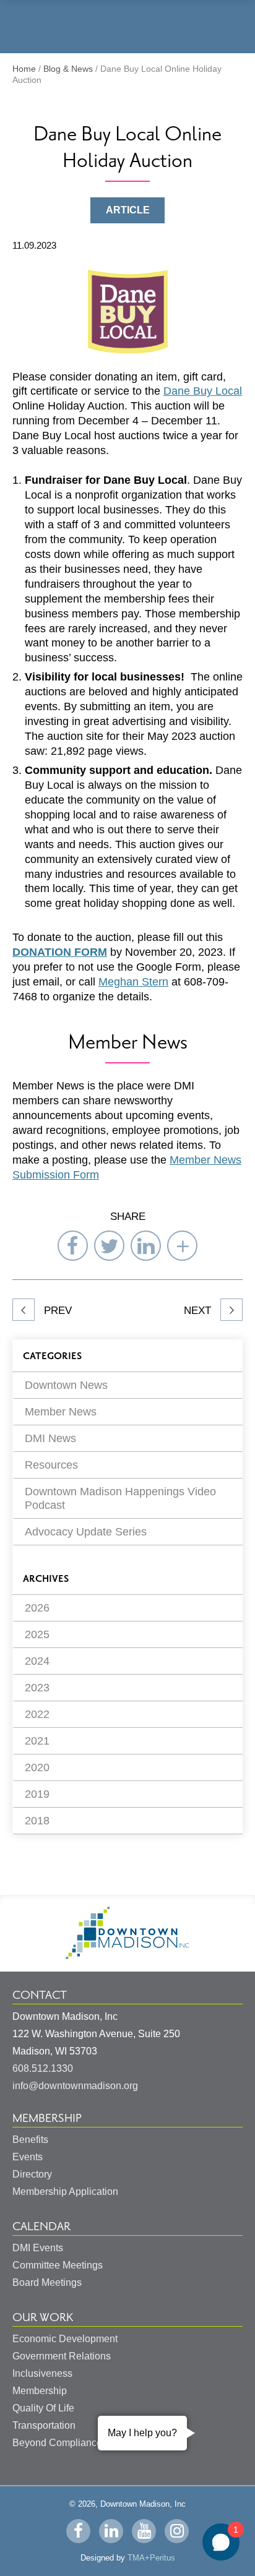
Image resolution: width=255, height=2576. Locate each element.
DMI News (50, 1438)
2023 (37, 1688)
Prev (56, 1311)
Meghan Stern (133, 982)
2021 (37, 1741)
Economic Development (65, 2339)
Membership (47, 2118)
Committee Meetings (58, 2265)
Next (199, 1311)
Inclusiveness (42, 2373)
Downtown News (66, 1385)
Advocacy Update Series (86, 1532)
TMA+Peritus (151, 2558)
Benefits (30, 2140)
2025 (37, 1634)
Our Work (43, 2317)
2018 (37, 1821)
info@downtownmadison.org (75, 2086)
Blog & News (68, 69)
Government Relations (62, 2356)
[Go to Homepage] (127, 1956)
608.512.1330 (43, 2068)
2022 (37, 1714)
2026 (37, 1608)
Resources (51, 1465)
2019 (37, 1794)
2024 (37, 1661)
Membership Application (65, 2192)
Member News (61, 1412)
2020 (37, 1767)
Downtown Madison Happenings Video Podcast (120, 1498)
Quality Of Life (43, 2408)
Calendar (41, 2226)
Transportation (44, 2425)
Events (28, 2157)
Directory (32, 2174)
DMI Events (38, 2248)
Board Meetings (47, 2282)
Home (24, 69)
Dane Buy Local (203, 391)
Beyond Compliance (57, 2443)
